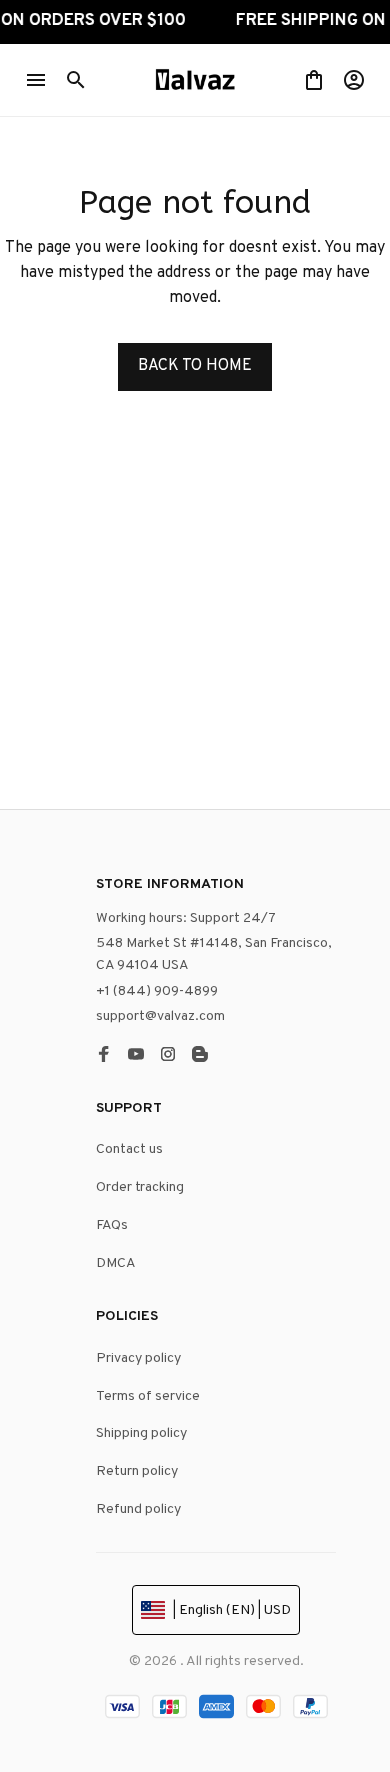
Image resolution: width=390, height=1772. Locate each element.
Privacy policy (138, 1358)
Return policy (137, 1471)
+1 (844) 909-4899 (157, 991)
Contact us (129, 1149)
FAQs (112, 1225)
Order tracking (140, 1187)
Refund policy (138, 1509)
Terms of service (148, 1396)
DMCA (116, 1263)
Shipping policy (141, 1433)
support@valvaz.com (160, 1016)
